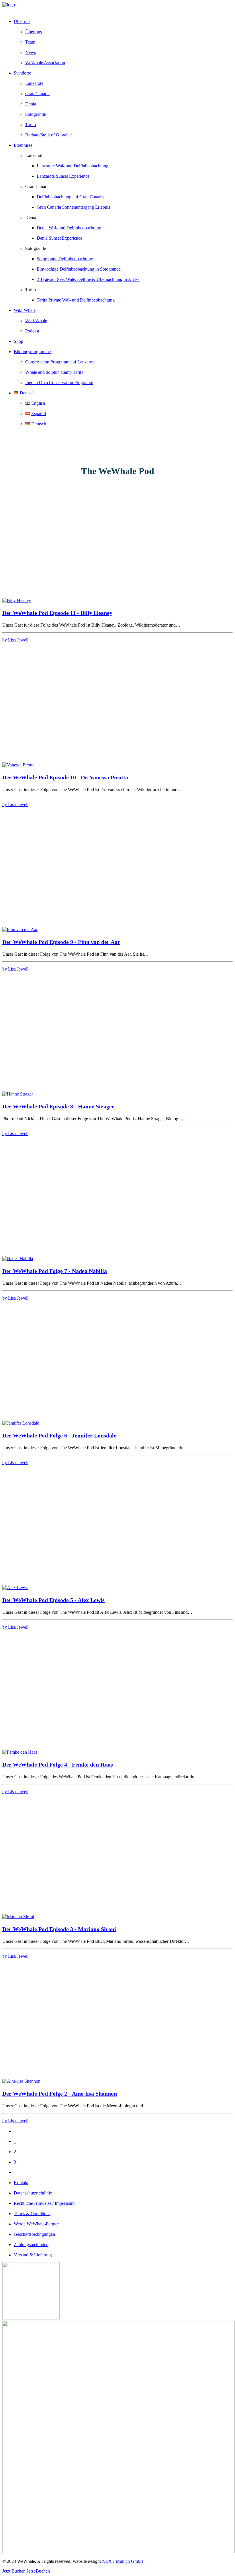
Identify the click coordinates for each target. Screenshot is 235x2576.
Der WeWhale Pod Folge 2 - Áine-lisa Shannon (60, 2094)
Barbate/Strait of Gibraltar (49, 135)
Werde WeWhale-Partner (36, 2224)
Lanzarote (34, 83)
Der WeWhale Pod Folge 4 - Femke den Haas (58, 1765)
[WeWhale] (117, 8)
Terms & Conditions (32, 2214)
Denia (31, 104)
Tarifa (31, 125)
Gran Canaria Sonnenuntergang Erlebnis (73, 207)
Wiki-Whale (36, 321)
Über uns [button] (22, 21)
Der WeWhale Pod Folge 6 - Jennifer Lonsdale (59, 1435)
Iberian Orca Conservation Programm (59, 383)
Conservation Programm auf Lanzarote (60, 362)
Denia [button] (31, 217)
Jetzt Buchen (14, 2571)
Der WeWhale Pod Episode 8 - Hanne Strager (58, 1106)
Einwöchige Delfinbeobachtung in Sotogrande (79, 269)
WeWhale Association (45, 63)
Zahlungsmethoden (31, 2245)
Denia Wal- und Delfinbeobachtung (69, 228)
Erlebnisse (23, 145)
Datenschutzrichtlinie (33, 2193)
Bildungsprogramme (32, 352)
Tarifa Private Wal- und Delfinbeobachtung (76, 300)
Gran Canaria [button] (37, 186)
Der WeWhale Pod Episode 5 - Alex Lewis (53, 1600)
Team (30, 42)
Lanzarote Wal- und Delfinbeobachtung (73, 166)
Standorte (22, 73)
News (31, 52)
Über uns (34, 32)
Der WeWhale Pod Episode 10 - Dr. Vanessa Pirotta (65, 777)
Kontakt (21, 2183)
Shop (18, 341)
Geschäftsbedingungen (34, 2234)
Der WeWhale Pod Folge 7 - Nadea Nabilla (55, 1271)
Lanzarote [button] (34, 156)
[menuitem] (123, 42)
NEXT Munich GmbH (123, 2561)
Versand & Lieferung (33, 2255)
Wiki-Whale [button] (25, 310)
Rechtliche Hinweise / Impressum (44, 2203)
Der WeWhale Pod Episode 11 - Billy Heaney (57, 613)
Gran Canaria (37, 94)
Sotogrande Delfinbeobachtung (65, 259)
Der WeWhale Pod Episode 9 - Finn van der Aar (61, 942)
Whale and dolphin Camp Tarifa (54, 372)
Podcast (32, 331)
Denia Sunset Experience (59, 238)
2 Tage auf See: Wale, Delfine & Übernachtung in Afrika (88, 279)
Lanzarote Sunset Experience (63, 176)
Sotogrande (36, 114)
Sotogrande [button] (36, 248)
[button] (17, 600)
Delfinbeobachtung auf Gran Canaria (70, 197)
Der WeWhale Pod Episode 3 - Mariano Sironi (59, 1929)
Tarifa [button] (31, 290)
